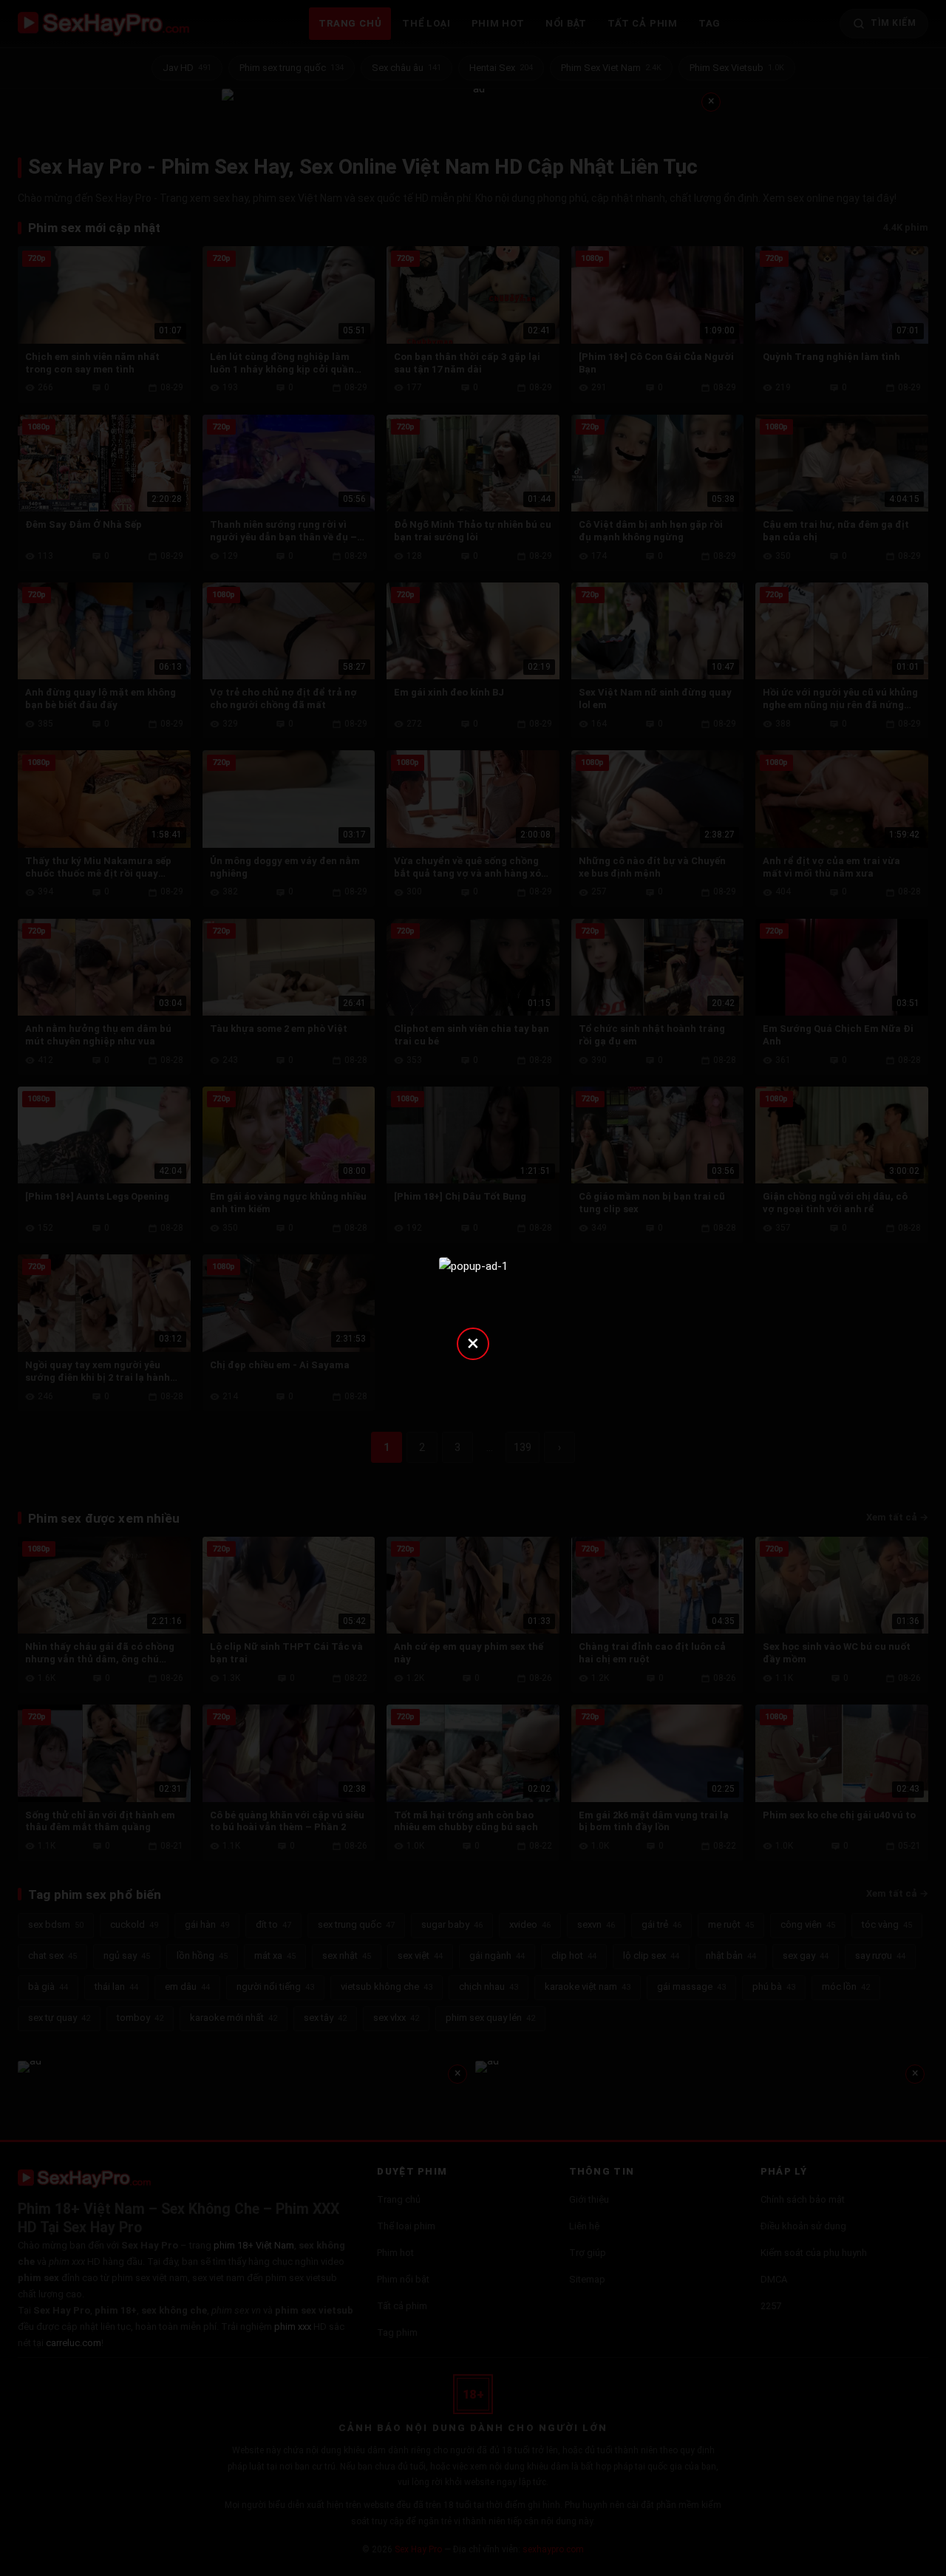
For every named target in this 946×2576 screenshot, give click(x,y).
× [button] (473, 1343)
